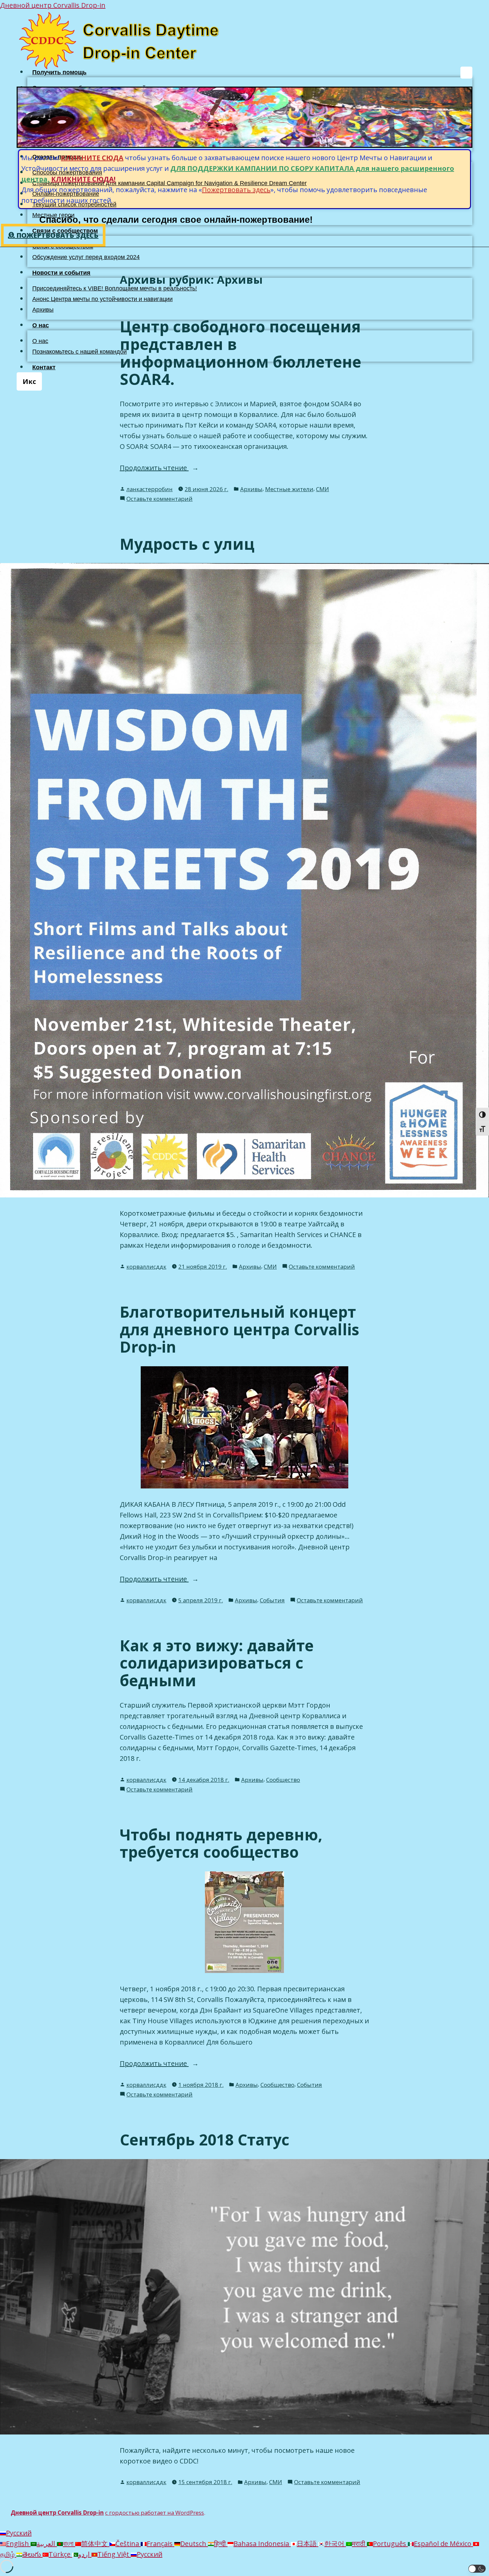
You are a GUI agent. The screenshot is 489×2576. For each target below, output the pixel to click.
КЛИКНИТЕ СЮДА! (83, 179)
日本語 (308, 2544)
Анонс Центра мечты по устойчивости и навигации (102, 299)
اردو (85, 2554)
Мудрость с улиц (187, 544)
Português (390, 2544)
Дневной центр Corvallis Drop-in (53, 5)
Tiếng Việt (114, 2554)
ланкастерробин (150, 489)
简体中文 (95, 2544)
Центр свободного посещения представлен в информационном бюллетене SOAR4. (241, 353)
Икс (29, 381)
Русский (19, 2533)
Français (161, 2544)
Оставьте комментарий (160, 499)
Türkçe (60, 2554)
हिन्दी (221, 2544)
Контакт (44, 367)
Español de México (443, 2544)
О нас (41, 325)
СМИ (323, 489)
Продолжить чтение (172, 468)
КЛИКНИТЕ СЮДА (92, 158)
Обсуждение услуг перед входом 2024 (86, 257)
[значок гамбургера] (466, 73)
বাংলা (69, 2544)
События (272, 1600)
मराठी (359, 2544)
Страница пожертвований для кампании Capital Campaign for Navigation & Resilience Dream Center (169, 183)
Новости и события (61, 273)
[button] (477, 2569)
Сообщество (283, 1780)
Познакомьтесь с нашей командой (80, 352)
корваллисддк (146, 1267)
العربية (47, 2544)
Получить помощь (59, 72)
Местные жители (289, 489)
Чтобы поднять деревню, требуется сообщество (221, 1843)
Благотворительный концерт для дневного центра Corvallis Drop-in (240, 1329)
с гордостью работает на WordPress (155, 2513)
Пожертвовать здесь (236, 190)
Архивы (43, 310)
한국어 (335, 2544)
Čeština (128, 2544)
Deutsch (194, 2544)
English (18, 2544)
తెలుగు (32, 2554)
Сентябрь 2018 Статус (205, 2139)
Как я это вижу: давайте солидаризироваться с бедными (217, 1663)
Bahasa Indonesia (262, 2544)
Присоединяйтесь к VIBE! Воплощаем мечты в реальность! (115, 288)
